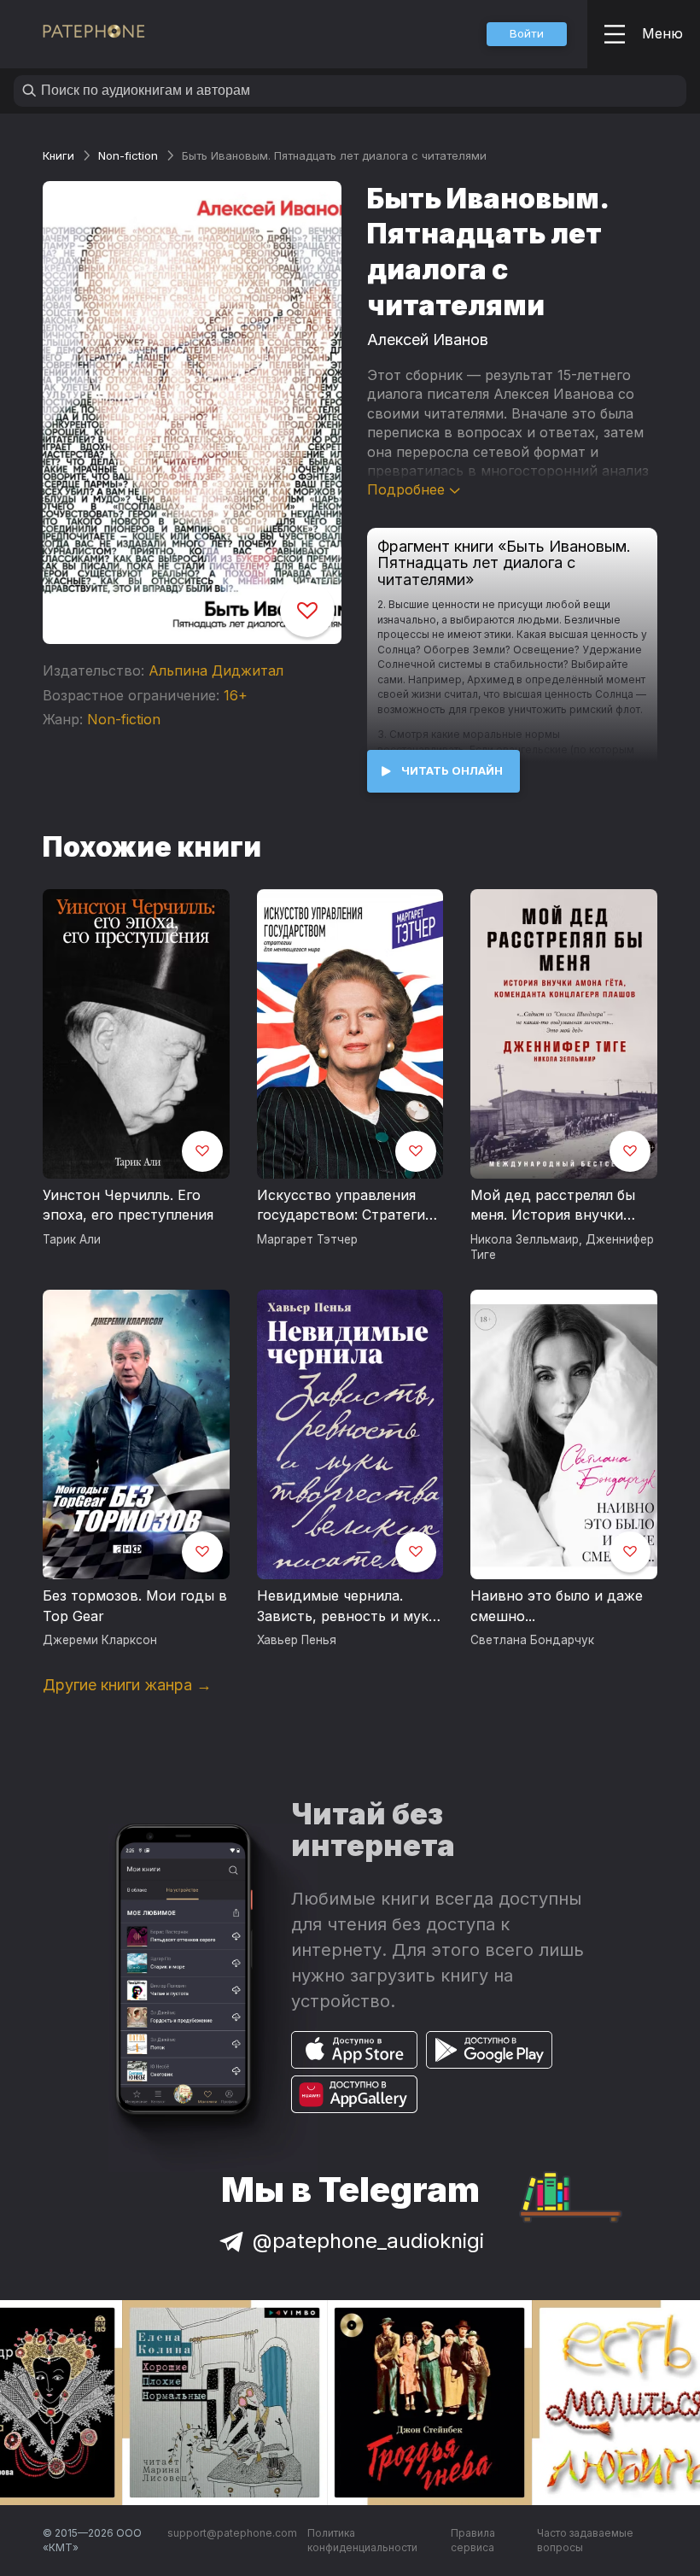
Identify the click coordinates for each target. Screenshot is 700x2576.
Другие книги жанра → (127, 1685)
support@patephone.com (232, 2533)
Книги (58, 155)
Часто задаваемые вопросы (585, 2541)
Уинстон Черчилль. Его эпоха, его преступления (128, 1205)
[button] (527, 34)
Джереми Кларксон (100, 1640)
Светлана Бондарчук (532, 1640)
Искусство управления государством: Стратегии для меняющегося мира (345, 1206)
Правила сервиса (473, 2541)
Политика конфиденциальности (362, 2541)
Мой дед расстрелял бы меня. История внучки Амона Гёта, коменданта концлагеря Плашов (557, 1206)
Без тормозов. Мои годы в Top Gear (135, 1606)
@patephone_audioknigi (368, 2241)
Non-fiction (128, 155)
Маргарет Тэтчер (307, 1239)
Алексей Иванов (428, 340)
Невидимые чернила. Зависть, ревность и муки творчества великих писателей (347, 1607)
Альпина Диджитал (216, 670)
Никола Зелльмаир (525, 1239)
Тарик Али (72, 1239)
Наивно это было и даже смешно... (557, 1606)
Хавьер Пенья (297, 1640)
